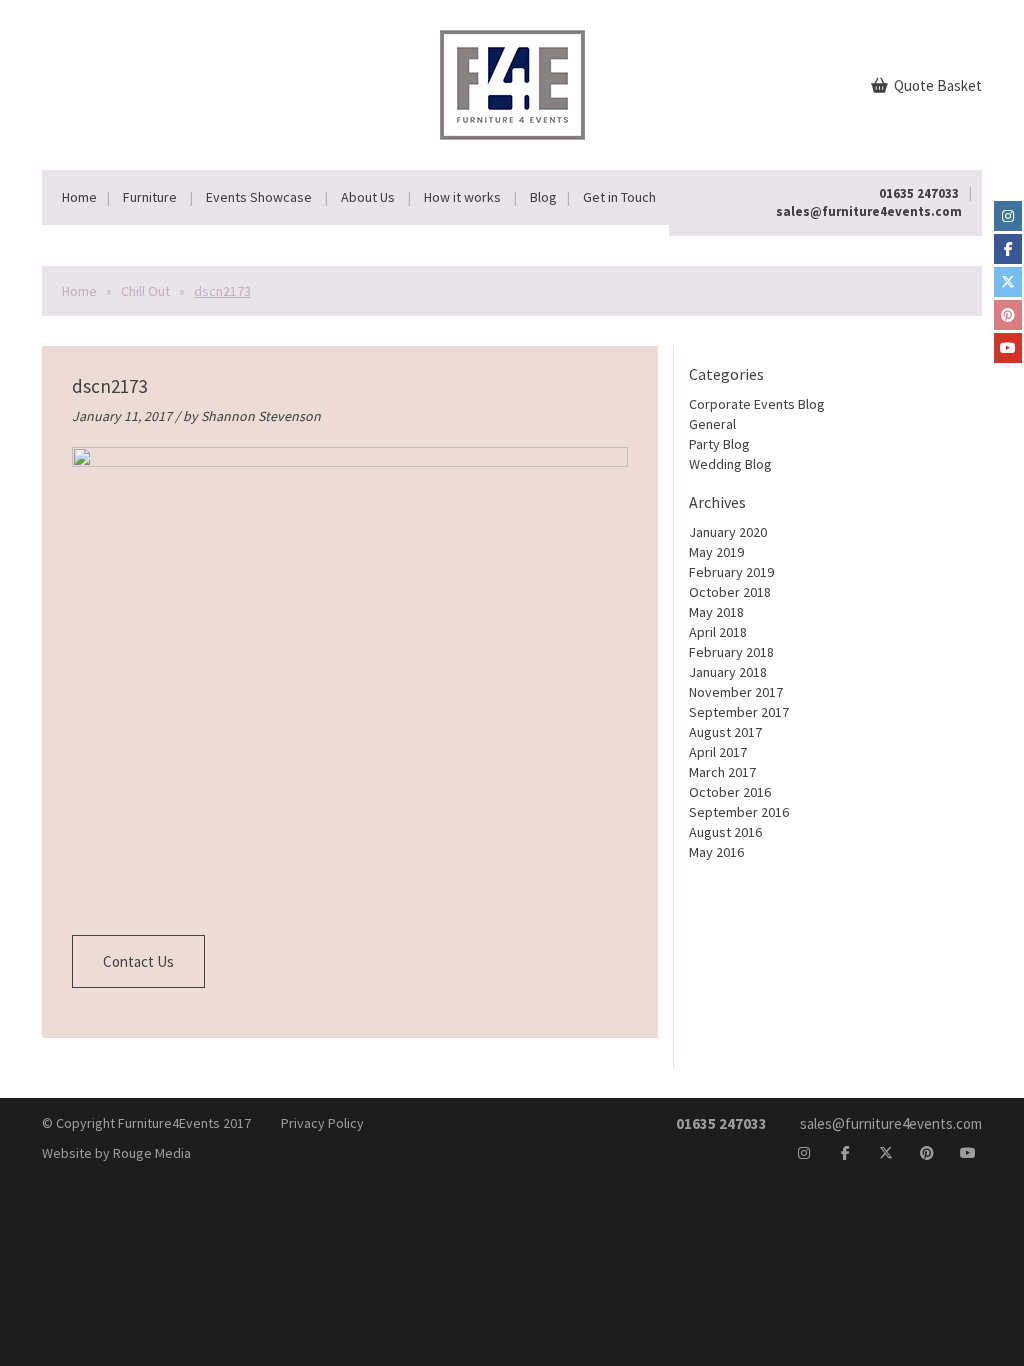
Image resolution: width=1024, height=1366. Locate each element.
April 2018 (718, 632)
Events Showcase (259, 197)
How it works (462, 197)
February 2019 (731, 572)
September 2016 (739, 812)
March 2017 (722, 772)
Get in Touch (619, 197)
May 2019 (716, 552)
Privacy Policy (322, 1123)
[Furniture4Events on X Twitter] (1008, 282)
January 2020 (728, 532)
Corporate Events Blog (757, 404)
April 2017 (718, 752)
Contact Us (138, 961)
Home (79, 197)
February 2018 (731, 652)
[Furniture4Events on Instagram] (1008, 216)
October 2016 (730, 792)
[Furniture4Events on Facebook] (1008, 249)
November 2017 (736, 692)
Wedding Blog (730, 464)
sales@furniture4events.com (869, 211)
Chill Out (145, 291)
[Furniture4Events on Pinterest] (1008, 315)
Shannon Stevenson (261, 416)
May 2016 (716, 852)
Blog (543, 197)
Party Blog (719, 444)
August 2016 (725, 832)
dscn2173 (109, 386)
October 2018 (730, 592)
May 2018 (716, 612)
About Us (368, 197)
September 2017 (739, 712)
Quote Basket (936, 85)
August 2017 (725, 732)
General (712, 424)
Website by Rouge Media (116, 1153)
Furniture (150, 197)
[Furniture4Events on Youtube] (1008, 348)
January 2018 (728, 672)
